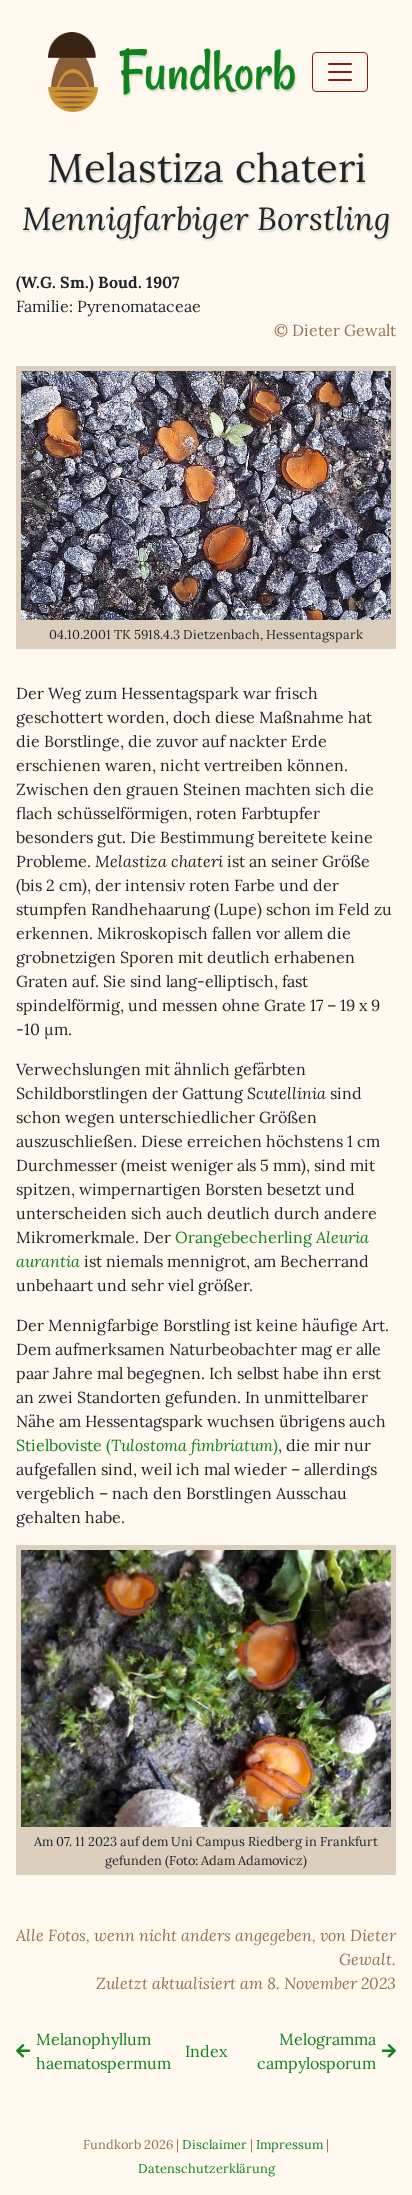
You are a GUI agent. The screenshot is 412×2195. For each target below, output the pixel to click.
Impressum (289, 2144)
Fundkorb (207, 72)
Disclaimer (214, 2144)
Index (206, 2051)
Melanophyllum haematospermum (103, 2051)
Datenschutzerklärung (206, 2168)
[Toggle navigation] (340, 72)
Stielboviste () (147, 1445)
